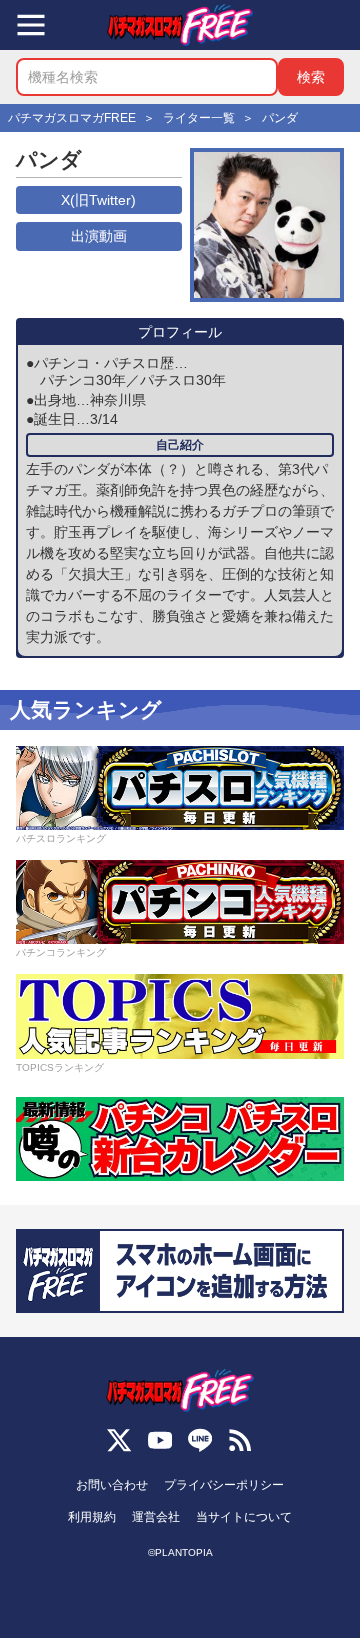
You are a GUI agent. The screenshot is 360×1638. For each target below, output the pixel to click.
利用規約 (92, 1517)
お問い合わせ (112, 1485)
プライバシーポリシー (224, 1485)
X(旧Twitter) (98, 200)
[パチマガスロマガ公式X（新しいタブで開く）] (119, 1440)
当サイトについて (244, 1517)
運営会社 (156, 1517)
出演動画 (99, 236)
